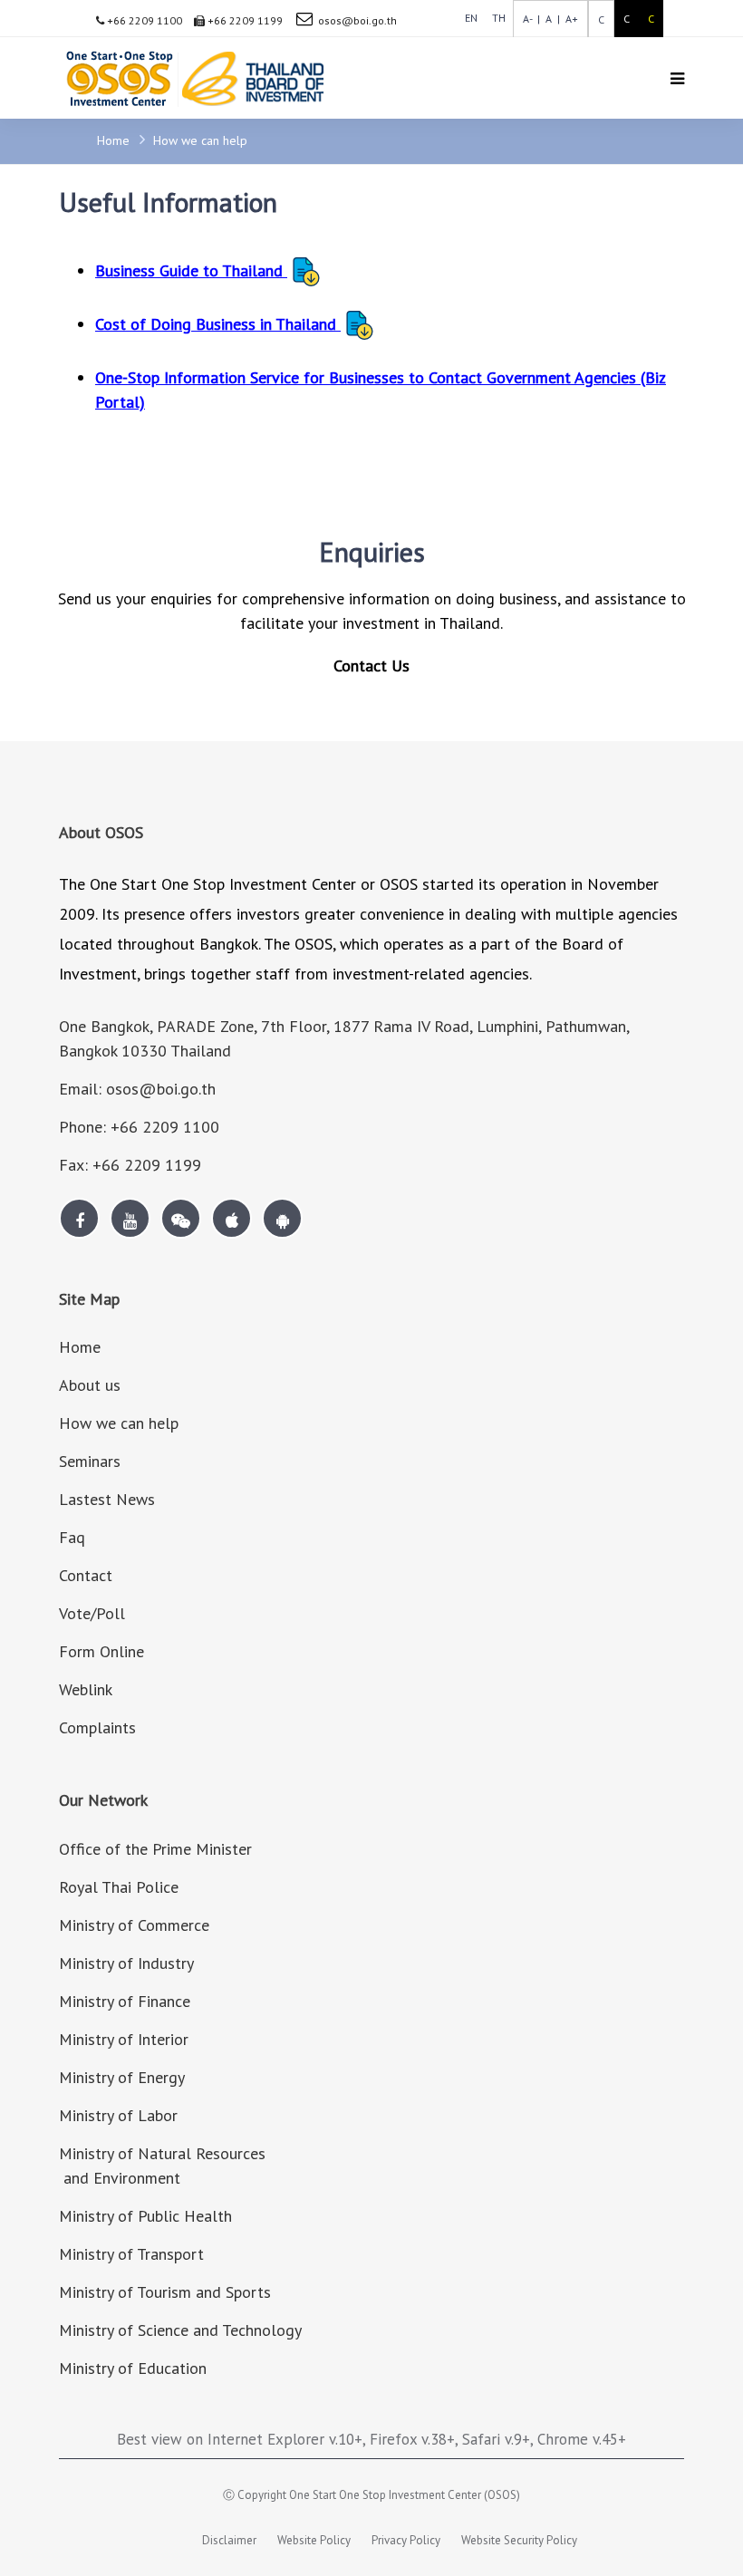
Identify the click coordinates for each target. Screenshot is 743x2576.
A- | (531, 19)
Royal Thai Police (119, 1887)
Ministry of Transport (131, 2254)
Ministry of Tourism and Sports (165, 2292)
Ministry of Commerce (134, 1925)
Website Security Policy (519, 2540)
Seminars (90, 1461)
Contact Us (371, 666)
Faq (72, 1537)
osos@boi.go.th (357, 20)
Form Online (101, 1651)
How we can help (200, 140)
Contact (86, 1575)
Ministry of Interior (124, 2039)
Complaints (97, 1727)
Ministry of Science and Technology (180, 2330)
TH (499, 18)
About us (90, 1385)
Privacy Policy (406, 2540)
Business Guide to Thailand (191, 270)
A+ (569, 19)
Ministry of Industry (126, 1963)
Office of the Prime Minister (155, 1849)
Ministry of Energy (122, 2077)
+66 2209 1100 (143, 20)
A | (550, 19)
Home (115, 140)
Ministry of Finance (125, 2001)
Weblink (86, 1689)
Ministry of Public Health (145, 2216)
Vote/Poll (92, 1613)
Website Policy (314, 2540)
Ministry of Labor (118, 2115)
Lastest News (107, 1499)
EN (471, 18)
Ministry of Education (133, 2368)
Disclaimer (229, 2540)
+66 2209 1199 (244, 20)
